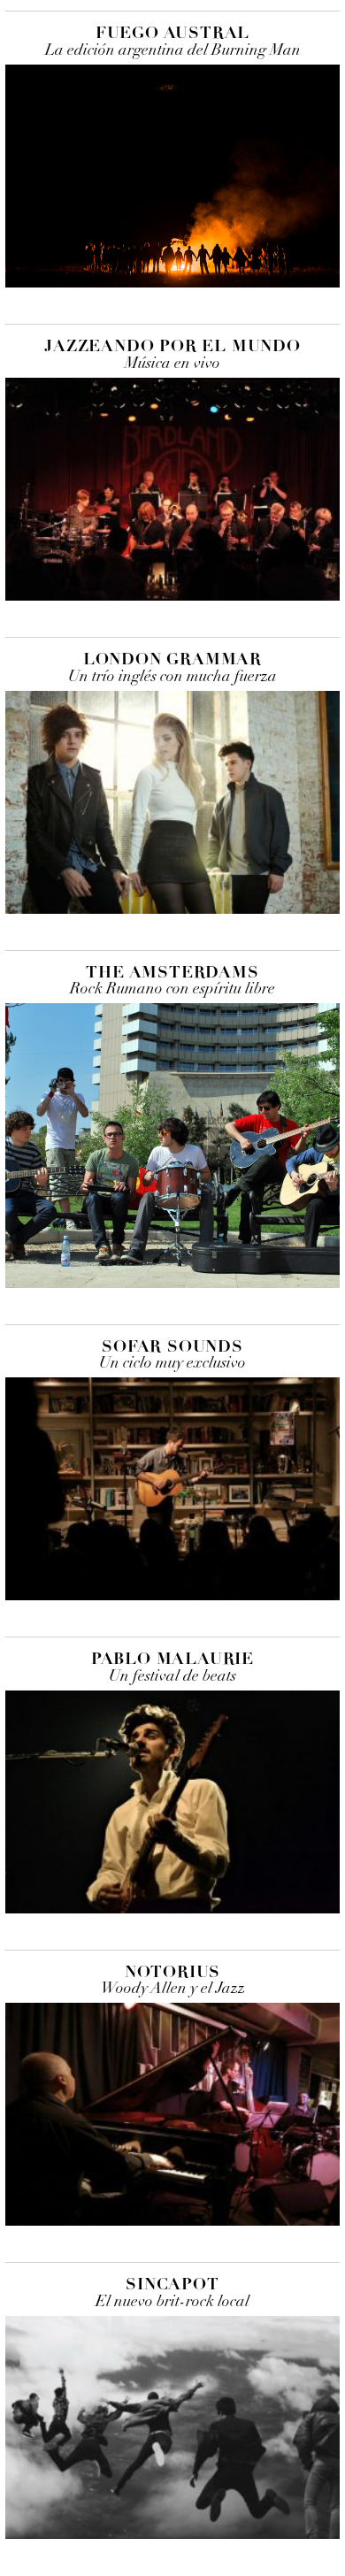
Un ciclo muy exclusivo (172, 1364)
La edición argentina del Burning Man (173, 51)
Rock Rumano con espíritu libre (172, 989)
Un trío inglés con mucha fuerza (172, 677)
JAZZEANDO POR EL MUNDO (172, 346)
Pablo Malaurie (172, 1659)
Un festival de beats (172, 1677)
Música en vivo (172, 364)
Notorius (172, 1972)
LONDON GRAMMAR (172, 659)
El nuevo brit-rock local (172, 2302)
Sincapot (172, 2284)
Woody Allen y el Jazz (173, 1989)
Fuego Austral (172, 33)
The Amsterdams (172, 972)
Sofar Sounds (172, 1346)
